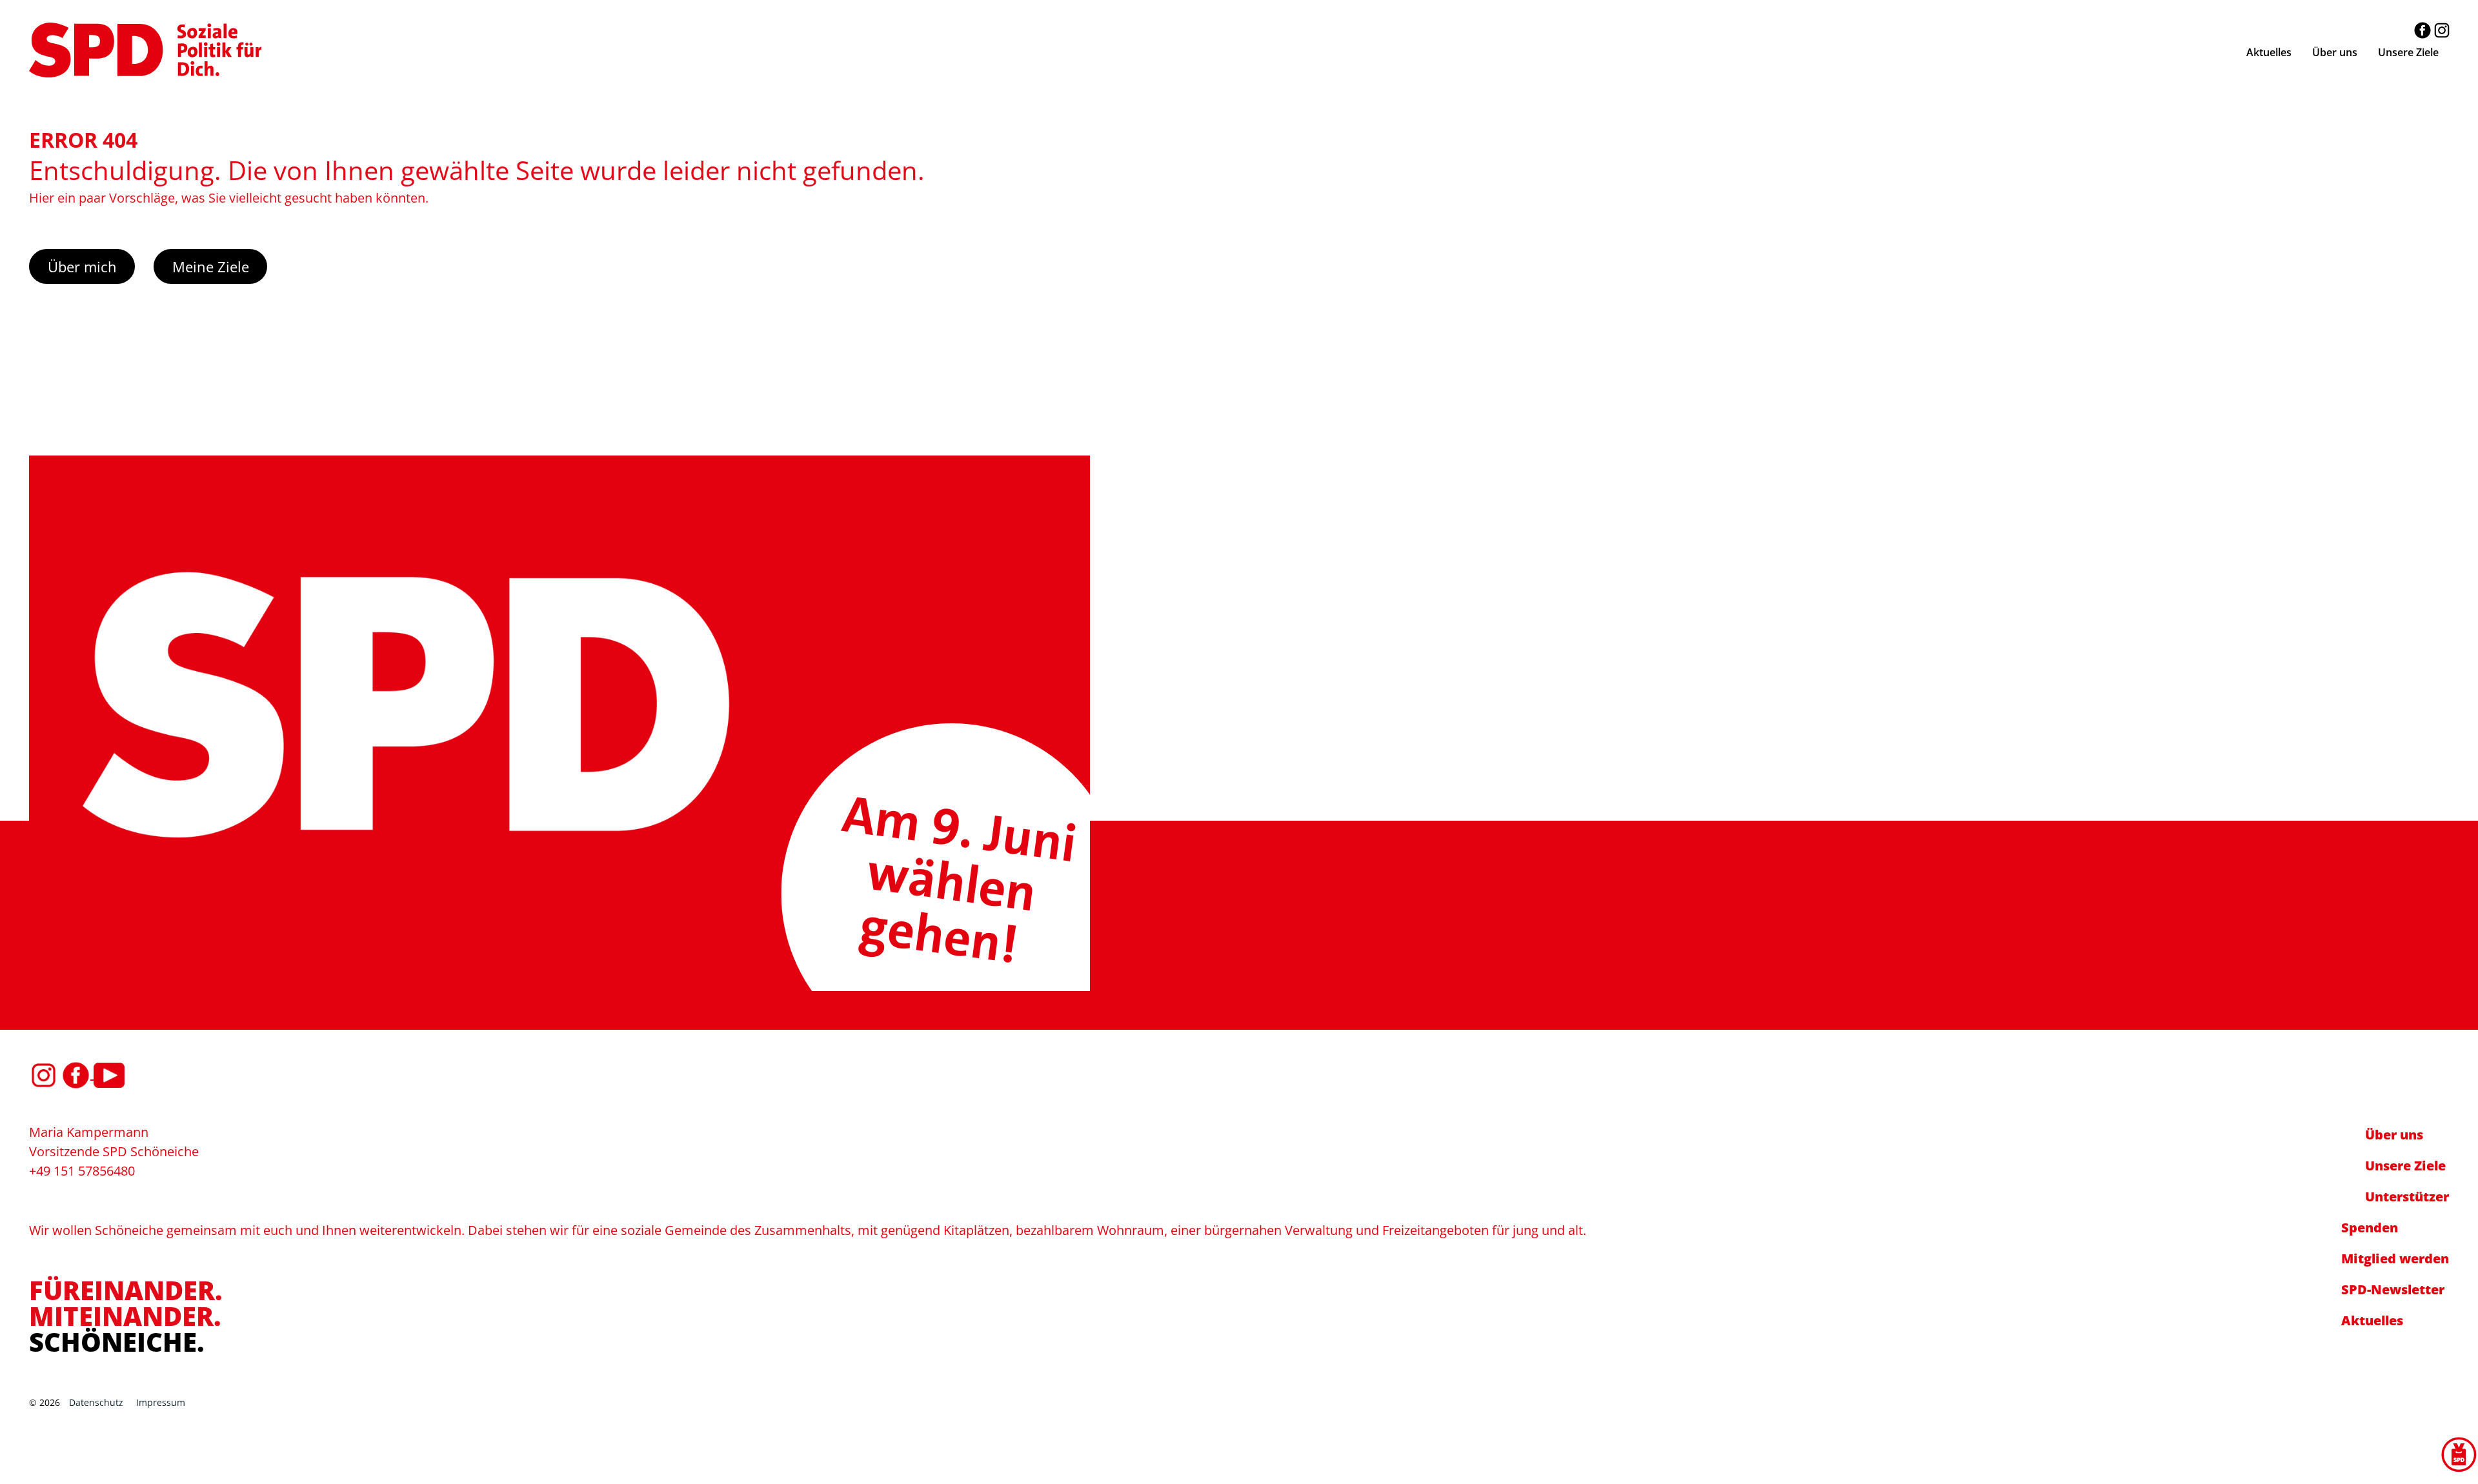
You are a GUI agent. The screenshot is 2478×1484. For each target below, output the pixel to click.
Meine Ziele (211, 266)
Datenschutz (96, 1402)
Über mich (82, 266)
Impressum (161, 1402)
